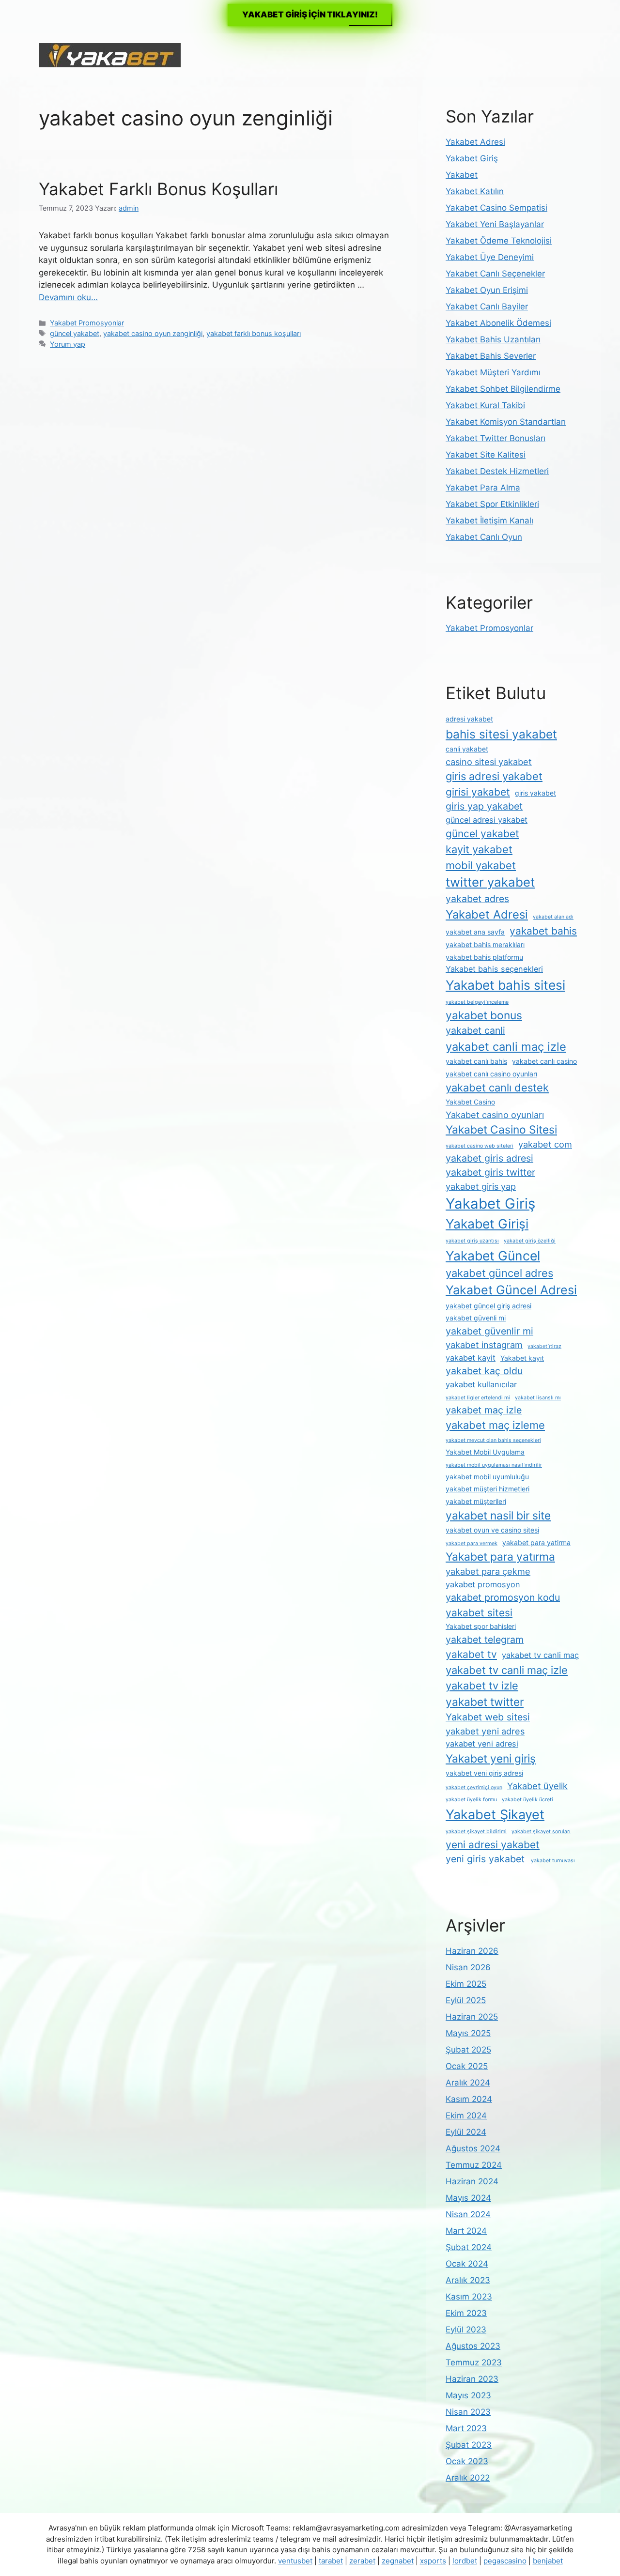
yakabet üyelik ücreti (527, 1800)
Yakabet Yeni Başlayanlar (495, 224)
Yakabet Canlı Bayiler (487, 307)
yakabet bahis (543, 931)
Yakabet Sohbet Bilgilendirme (503, 389)
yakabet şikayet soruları (541, 1832)
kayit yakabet (479, 849)
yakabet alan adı (553, 917)
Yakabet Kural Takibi (485, 405)
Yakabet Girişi (487, 1224)
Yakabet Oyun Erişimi (487, 290)
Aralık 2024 (468, 2083)
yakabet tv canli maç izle (507, 1670)
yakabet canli (475, 1030)
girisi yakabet (478, 792)
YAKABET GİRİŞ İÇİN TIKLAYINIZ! (310, 15)
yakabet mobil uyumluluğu (487, 1477)
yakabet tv (471, 1654)
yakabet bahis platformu (484, 957)
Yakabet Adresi (475, 142)
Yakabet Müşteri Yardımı (493, 372)
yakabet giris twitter (490, 1172)
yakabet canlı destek (497, 1088)
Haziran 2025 (472, 2017)
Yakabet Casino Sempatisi (496, 208)
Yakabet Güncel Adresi (511, 1290)
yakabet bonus (484, 1015)
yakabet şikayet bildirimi (476, 1832)
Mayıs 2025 (468, 2033)
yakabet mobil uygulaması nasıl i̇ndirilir (494, 1465)
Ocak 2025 (467, 2066)
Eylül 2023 (466, 2330)
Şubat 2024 (469, 2247)
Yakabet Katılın (475, 191)
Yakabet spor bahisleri (481, 1626)
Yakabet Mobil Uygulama (485, 1452)
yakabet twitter (485, 1702)
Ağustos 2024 (473, 2148)
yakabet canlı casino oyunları (491, 1074)
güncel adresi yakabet (487, 820)
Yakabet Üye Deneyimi (490, 257)
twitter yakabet (490, 882)
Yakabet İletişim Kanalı (489, 521)
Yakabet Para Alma (483, 488)
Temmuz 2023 (474, 2362)
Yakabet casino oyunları (495, 1115)
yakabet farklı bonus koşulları (254, 333)
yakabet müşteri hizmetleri (488, 1489)
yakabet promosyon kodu (503, 1597)
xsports (433, 2561)
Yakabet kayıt (522, 1358)
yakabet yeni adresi (482, 1744)
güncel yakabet (75, 333)
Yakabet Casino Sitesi (501, 1130)
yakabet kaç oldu (484, 1371)
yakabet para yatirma (536, 1542)
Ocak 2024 (467, 2264)
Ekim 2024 (466, 2116)
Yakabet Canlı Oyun (484, 537)
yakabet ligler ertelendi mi (478, 1398)
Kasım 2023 (469, 2297)
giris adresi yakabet (494, 776)
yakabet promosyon (483, 1584)
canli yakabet (467, 749)
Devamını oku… (68, 297)
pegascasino (505, 2561)
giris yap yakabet (484, 806)
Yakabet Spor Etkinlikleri (492, 504)
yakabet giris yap (481, 1186)
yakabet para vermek (472, 1543)
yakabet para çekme (488, 1571)
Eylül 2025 (466, 2000)
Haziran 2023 (472, 2379)
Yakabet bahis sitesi (505, 985)
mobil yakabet (481, 865)
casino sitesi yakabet (489, 762)
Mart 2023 (466, 2428)
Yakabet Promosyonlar (87, 323)
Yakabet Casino (470, 1102)
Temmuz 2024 (474, 2165)
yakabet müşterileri (476, 1501)
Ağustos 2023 (473, 2346)
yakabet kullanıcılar (481, 1384)
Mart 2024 (466, 2231)
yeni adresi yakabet (493, 1845)
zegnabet (398, 2561)
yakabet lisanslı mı (538, 1398)
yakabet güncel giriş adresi (488, 1306)
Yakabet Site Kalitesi (486, 455)
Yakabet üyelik (537, 1786)
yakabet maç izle (484, 1410)
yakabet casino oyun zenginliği (153, 333)
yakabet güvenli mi (476, 1318)
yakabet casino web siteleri (480, 1146)
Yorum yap (68, 344)
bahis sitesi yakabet (501, 734)
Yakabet (462, 175)
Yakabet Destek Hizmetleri (497, 471)
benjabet (548, 2561)
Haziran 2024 (472, 2181)
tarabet (331, 2561)
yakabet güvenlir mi (489, 1331)
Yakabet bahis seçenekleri (494, 969)
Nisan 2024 (468, 2214)
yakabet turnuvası (552, 1861)
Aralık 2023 (468, 2280)
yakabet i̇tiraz (544, 1346)
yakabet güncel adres (499, 1273)
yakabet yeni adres (485, 1731)
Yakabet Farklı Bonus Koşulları (158, 189)
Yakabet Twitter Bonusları (496, 438)
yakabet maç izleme (495, 1425)
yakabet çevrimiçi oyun (474, 1787)
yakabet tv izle (482, 1686)
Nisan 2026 (468, 1967)
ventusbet (295, 2561)
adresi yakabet (469, 719)
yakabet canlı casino (544, 1061)
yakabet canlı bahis (476, 1061)
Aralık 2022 (468, 2478)
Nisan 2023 (468, 2412)
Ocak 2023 (467, 2461)
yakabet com (545, 1144)
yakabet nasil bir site (498, 1516)
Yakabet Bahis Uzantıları (493, 339)
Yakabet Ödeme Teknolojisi (499, 241)
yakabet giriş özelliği (530, 1241)
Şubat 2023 (469, 2445)
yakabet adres (477, 899)
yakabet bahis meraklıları (485, 944)
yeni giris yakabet (485, 1859)
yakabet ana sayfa (475, 932)
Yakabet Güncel (493, 1256)
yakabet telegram (485, 1640)
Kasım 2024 (469, 2099)
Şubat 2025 (468, 2050)
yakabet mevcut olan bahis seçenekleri (493, 1440)
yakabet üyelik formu (471, 1800)
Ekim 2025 (466, 1984)
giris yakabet (535, 793)
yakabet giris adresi (489, 1158)
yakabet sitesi (479, 1613)
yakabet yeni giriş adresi (484, 1773)
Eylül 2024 (466, 2132)
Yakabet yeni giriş (491, 1759)
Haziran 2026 (472, 1951)
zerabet (362, 2561)
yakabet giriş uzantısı (472, 1241)
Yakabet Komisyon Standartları (506, 422)
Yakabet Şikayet (495, 1815)
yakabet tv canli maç (540, 1655)
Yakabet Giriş (472, 158)
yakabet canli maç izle (506, 1047)
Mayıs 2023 (468, 2395)
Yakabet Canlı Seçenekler (495, 274)
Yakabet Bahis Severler (491, 356)
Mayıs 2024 (468, 2198)
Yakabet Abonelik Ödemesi (498, 323)
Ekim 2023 (466, 2313)
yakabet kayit (471, 1358)
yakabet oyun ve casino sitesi (492, 1530)
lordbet (465, 2561)
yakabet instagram (484, 1345)
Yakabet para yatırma (500, 1557)
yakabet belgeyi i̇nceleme (477, 1002)
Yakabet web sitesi (488, 1717)
